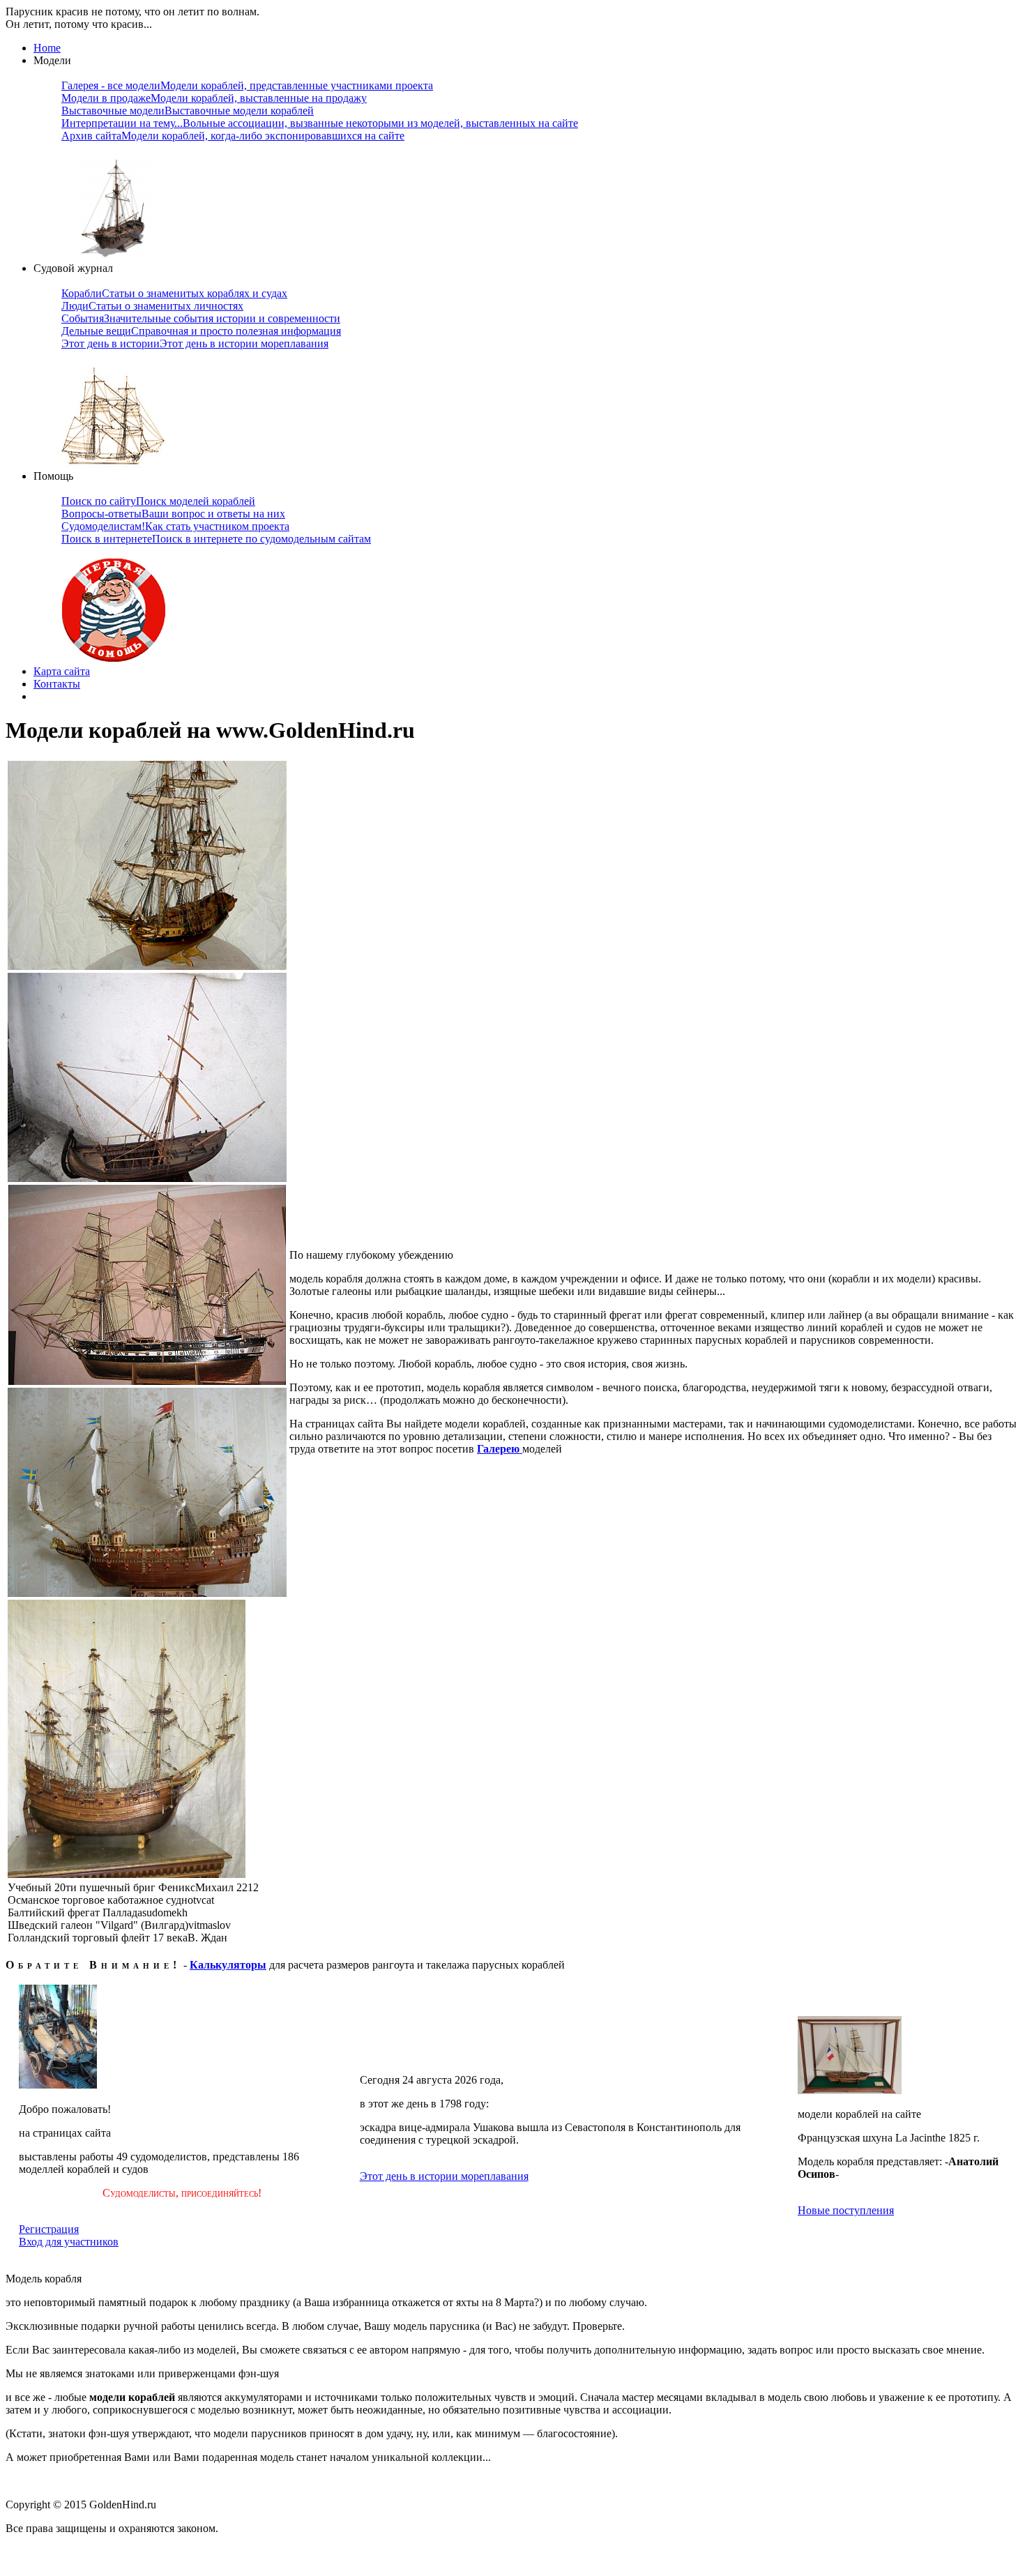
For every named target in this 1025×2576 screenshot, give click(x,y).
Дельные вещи (201, 331)
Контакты (57, 684)
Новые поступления (846, 2210)
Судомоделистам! (175, 526)
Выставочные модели (188, 111)
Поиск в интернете (216, 539)
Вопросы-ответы (173, 514)
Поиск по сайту (158, 501)
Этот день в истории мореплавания (444, 2176)
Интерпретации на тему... (320, 123)
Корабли (174, 293)
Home (47, 48)
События (201, 318)
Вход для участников (69, 2242)
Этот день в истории (195, 343)
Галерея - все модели (247, 85)
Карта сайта (62, 671)
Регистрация (49, 2229)
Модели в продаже (214, 98)
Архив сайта (233, 136)
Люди (152, 306)
